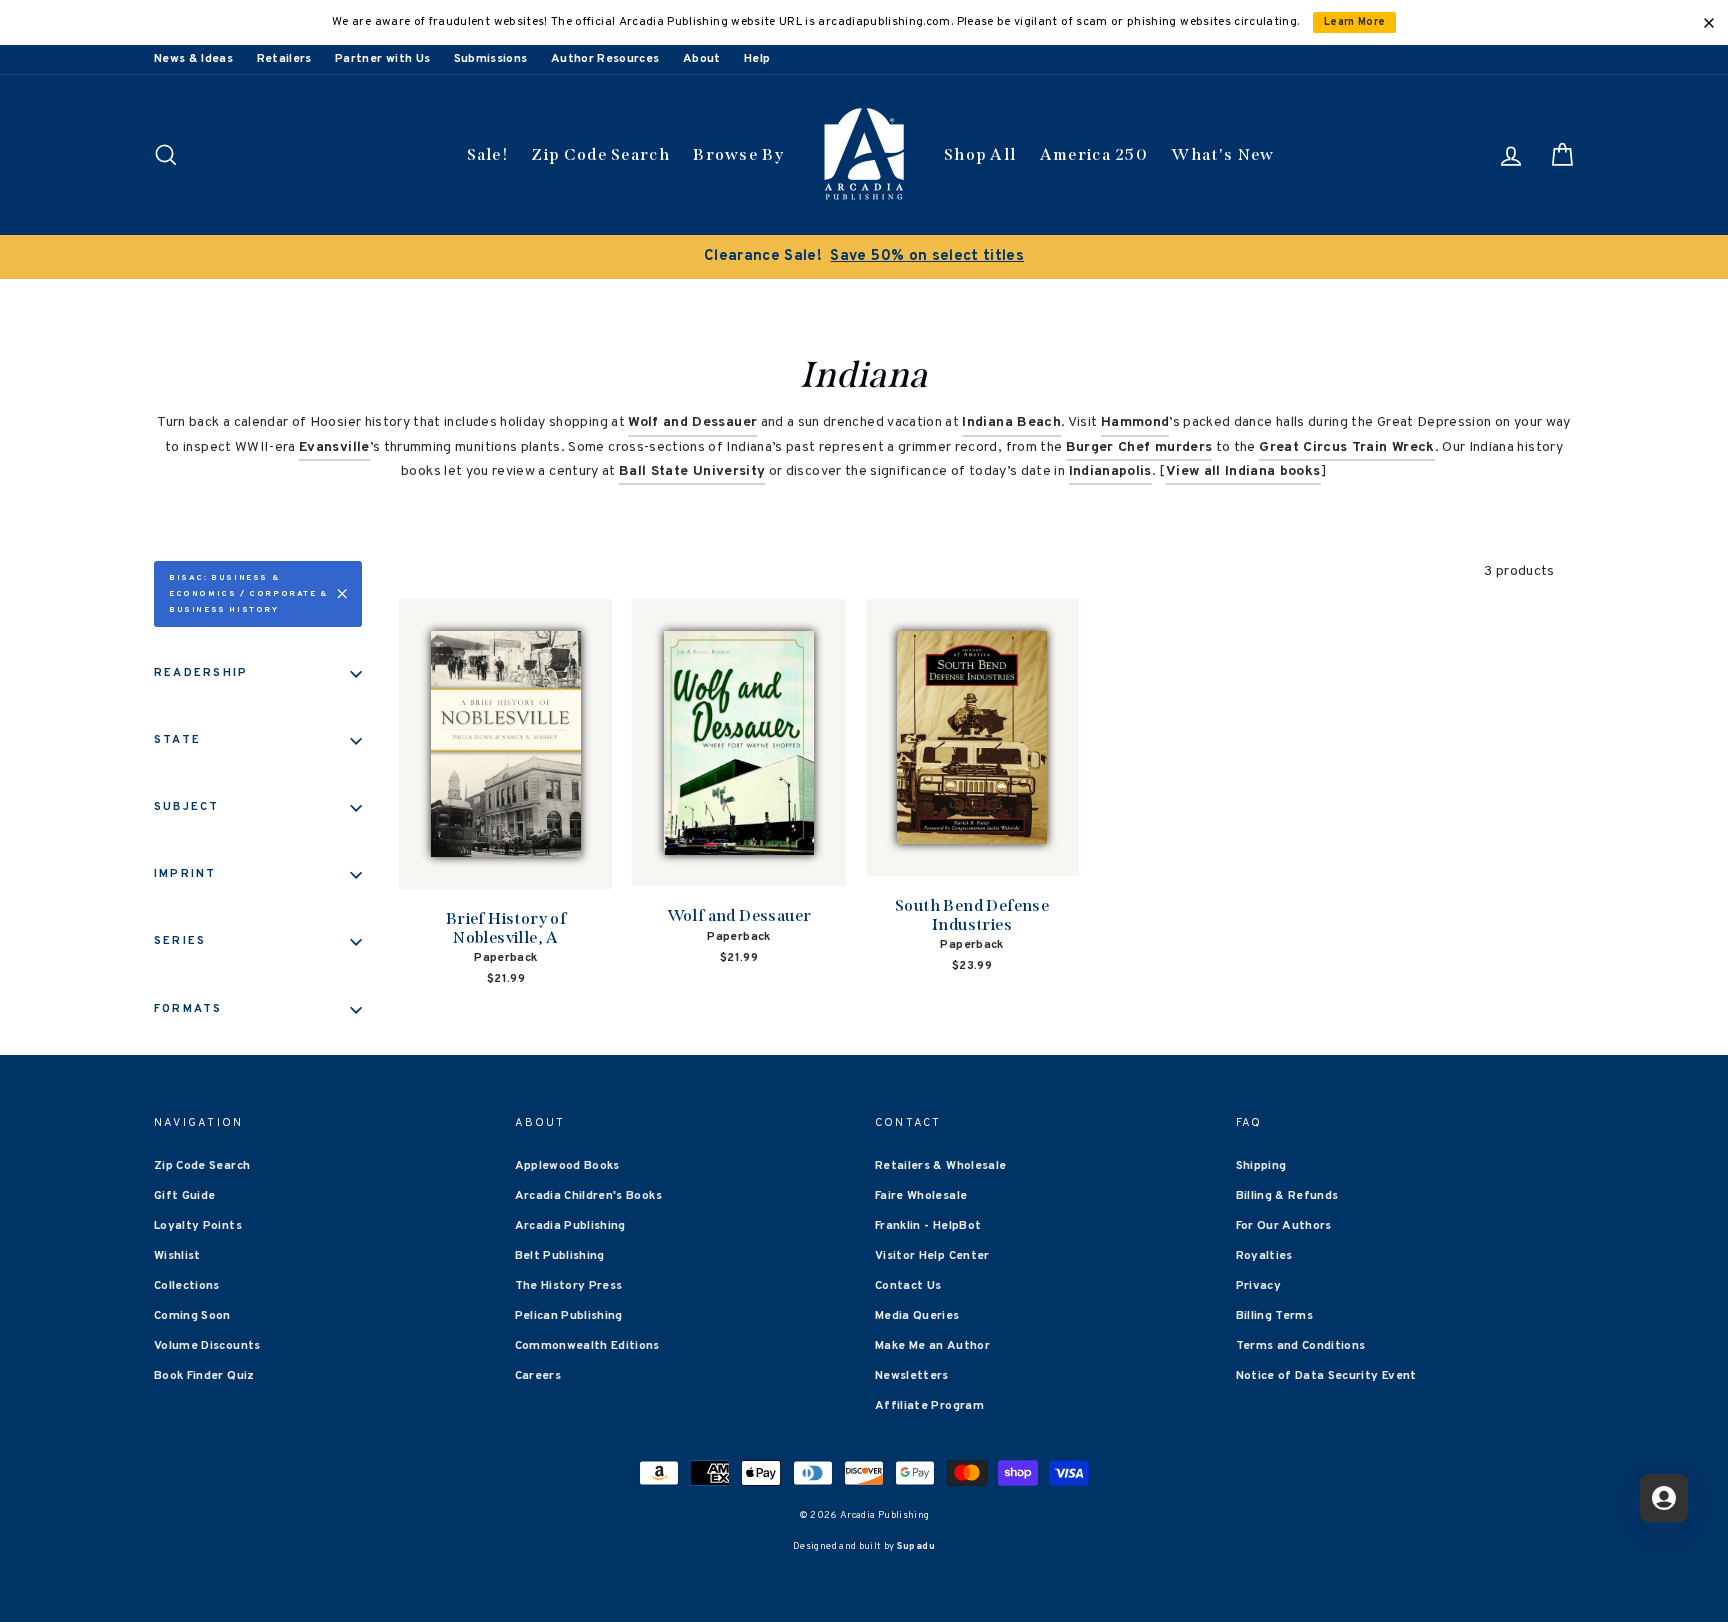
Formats (188, 1009)
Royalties (1264, 1256)
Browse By (738, 154)
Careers (538, 1376)
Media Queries (917, 1316)
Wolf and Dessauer (692, 422)
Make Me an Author (932, 1346)
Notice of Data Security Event (1326, 1376)
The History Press (569, 1286)
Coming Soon (192, 1316)
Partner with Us (382, 59)
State (177, 740)
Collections (187, 1286)
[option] (864, 257)
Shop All (980, 154)
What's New (1222, 154)
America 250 (1094, 154)
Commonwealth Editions (587, 1346)
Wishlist (177, 1256)
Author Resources (605, 59)
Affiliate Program (929, 1406)
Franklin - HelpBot (928, 1226)
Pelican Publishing (569, 1316)
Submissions (491, 59)
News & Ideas (193, 59)
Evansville (334, 447)
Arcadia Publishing (570, 1226)
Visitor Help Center (932, 1256)
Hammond (1135, 422)
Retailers (284, 59)
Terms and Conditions (1301, 1346)
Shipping (1261, 1166)
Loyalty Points (198, 1226)
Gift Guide (185, 1196)
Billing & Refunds (1287, 1196)
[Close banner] (1709, 23)
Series (180, 941)
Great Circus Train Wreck (1346, 447)
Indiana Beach (1011, 422)
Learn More (1355, 22)
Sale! (488, 154)
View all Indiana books (1243, 471)
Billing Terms (1275, 1316)
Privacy (1258, 1286)
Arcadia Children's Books (588, 1196)
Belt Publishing (560, 1256)
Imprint (185, 874)
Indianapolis (1110, 471)
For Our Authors (1284, 1226)
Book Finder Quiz (204, 1376)
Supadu (916, 1546)
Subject (187, 807)
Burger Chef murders (1139, 447)
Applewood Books (567, 1166)
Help (757, 59)
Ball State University (692, 471)
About (702, 59)
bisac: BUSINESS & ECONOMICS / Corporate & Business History (248, 594)
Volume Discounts (207, 1346)
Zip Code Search (600, 154)
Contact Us (908, 1286)
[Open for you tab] (1664, 1498)
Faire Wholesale (921, 1196)
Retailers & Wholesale (940, 1166)
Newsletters (912, 1376)
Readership (201, 673)
